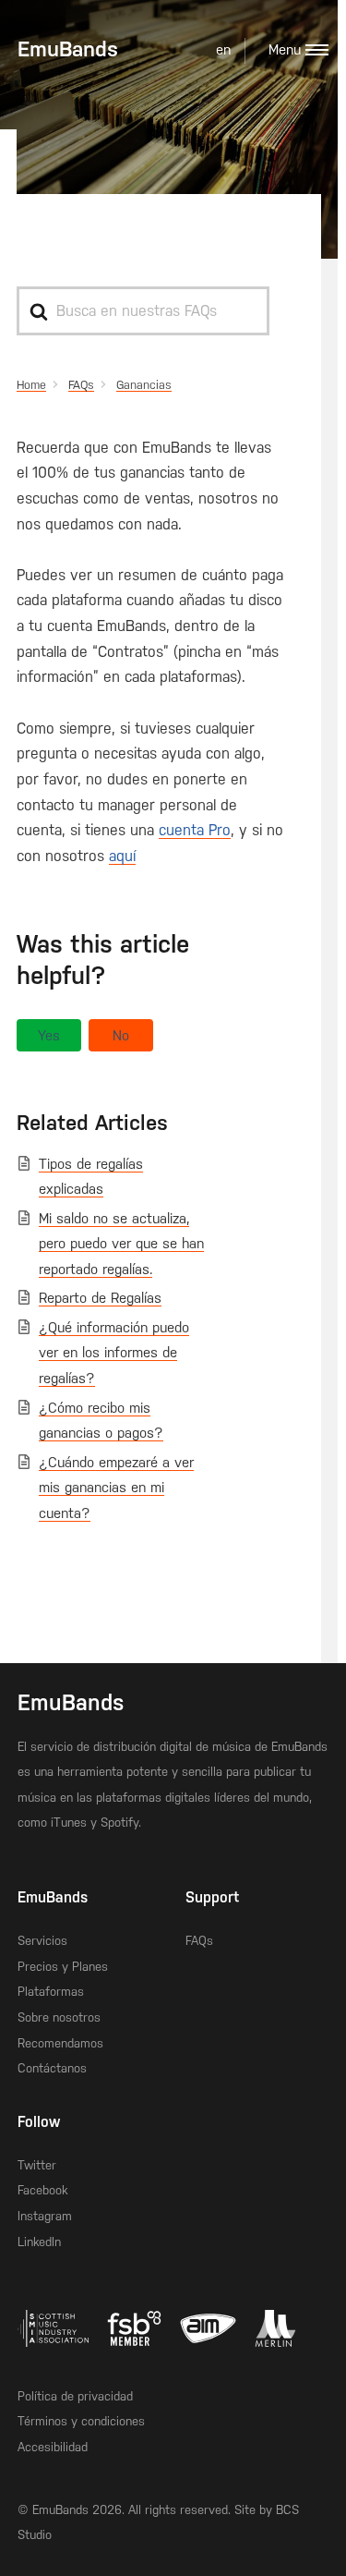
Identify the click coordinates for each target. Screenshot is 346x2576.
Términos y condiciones (81, 2421)
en (223, 50)
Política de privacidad (75, 2396)
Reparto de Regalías (100, 1298)
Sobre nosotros (59, 2017)
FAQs (199, 1941)
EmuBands (68, 49)
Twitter (37, 2165)
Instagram (45, 2216)
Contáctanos (52, 2068)
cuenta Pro (195, 830)
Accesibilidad (53, 2447)
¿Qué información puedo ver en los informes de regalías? (114, 1353)
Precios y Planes (63, 1967)
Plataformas (51, 1992)
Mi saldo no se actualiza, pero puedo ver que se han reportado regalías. (121, 1244)
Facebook (42, 2190)
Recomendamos (60, 2043)
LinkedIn (39, 2242)
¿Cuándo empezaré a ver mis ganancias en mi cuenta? (116, 1488)
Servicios (42, 1941)
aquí (122, 856)
